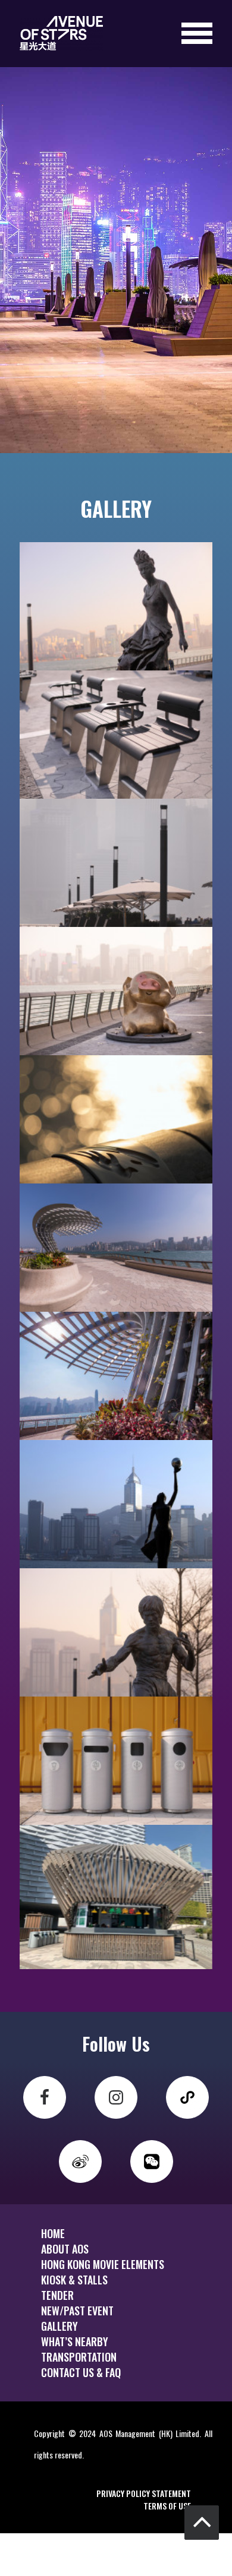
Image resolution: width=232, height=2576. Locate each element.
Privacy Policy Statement (144, 2493)
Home (53, 2233)
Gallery (59, 2326)
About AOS (65, 2249)
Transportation (79, 2357)
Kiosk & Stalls (74, 2280)
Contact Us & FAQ (81, 2372)
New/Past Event (77, 2311)
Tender (57, 2295)
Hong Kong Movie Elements (103, 2264)
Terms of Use (167, 2506)
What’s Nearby (75, 2341)
